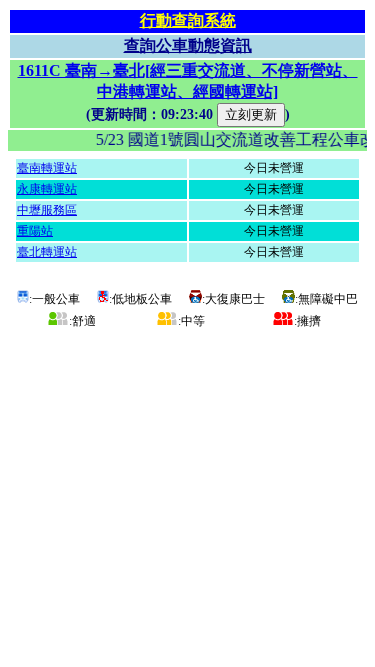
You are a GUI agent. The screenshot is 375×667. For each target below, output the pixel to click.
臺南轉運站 (47, 168)
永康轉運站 (47, 189)
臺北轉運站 (47, 252)
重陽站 (35, 231)
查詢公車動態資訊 (188, 45)
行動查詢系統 (188, 20)
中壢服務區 (47, 210)
